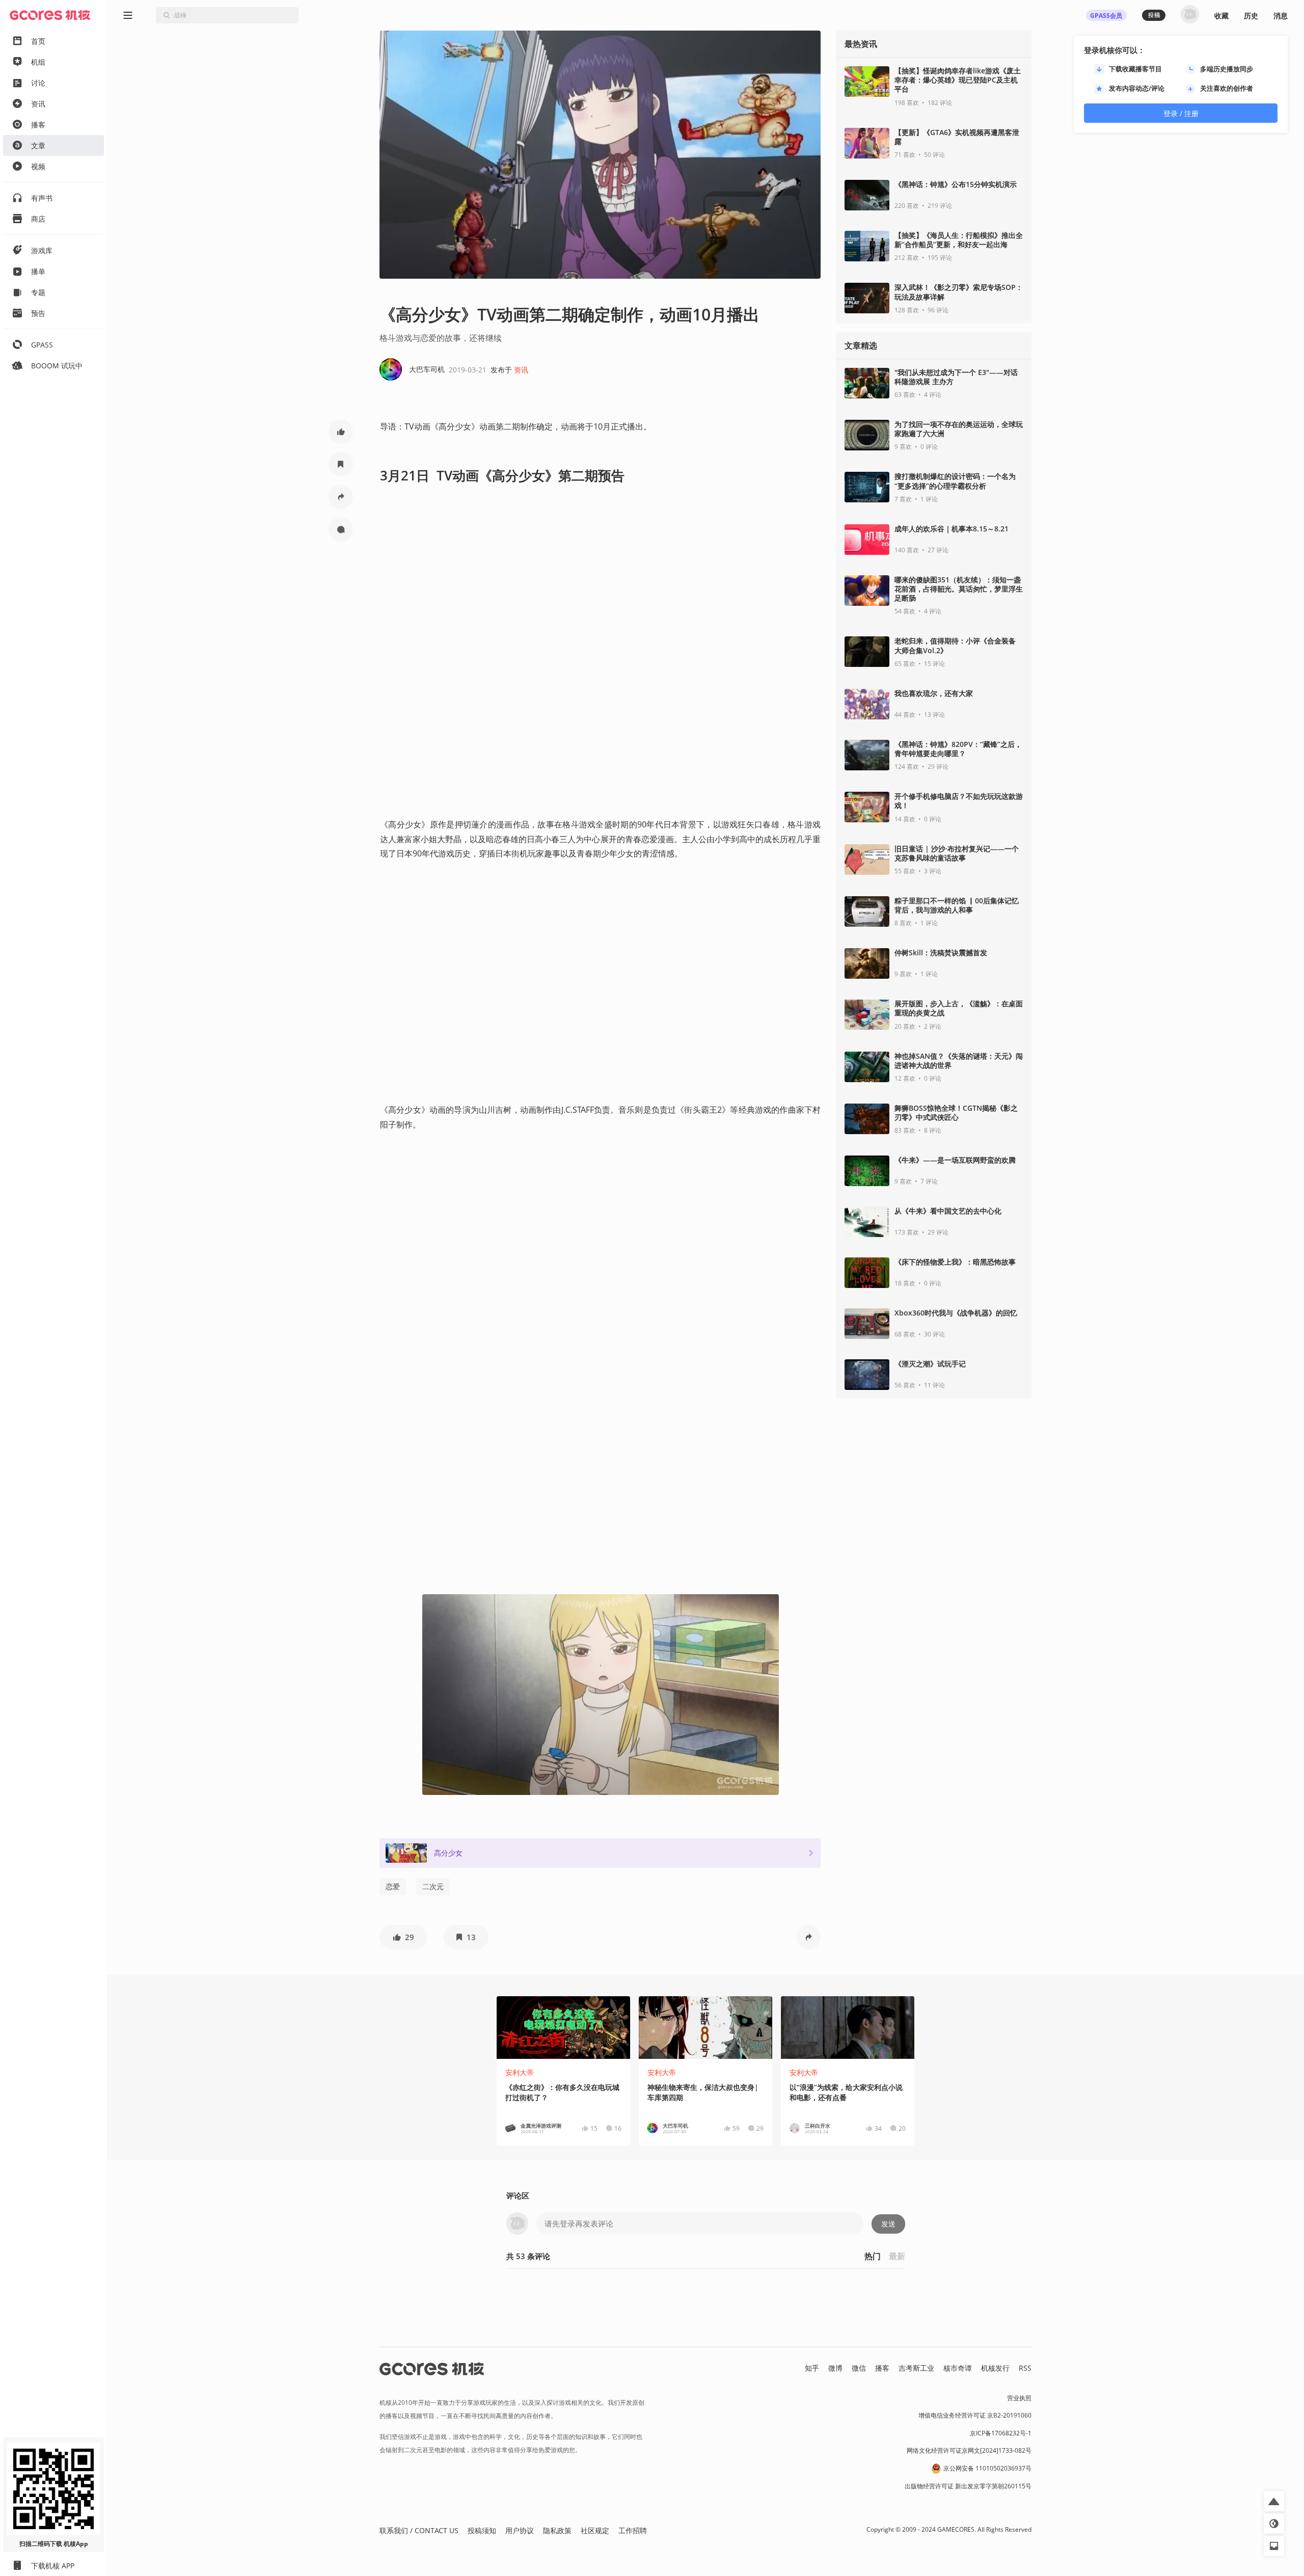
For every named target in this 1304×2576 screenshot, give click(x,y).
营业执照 (1019, 2398)
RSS (1025, 2368)
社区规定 (595, 2530)
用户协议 (520, 2530)
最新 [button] (897, 2256)
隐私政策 (557, 2530)
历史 (1251, 16)
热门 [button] (873, 2256)
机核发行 (995, 2368)
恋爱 (393, 1886)
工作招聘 (633, 2530)
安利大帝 (520, 2072)
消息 (1281, 16)
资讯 (521, 370)
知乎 (812, 2368)
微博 (835, 2368)
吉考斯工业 (916, 2368)
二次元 (433, 1886)
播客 (882, 2368)
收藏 (1221, 16)
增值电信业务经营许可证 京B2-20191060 (975, 2415)
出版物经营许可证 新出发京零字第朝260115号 (968, 2486)
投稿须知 (482, 2530)
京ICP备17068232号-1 (1001, 2433)
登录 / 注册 (1181, 113)
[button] (341, 432)
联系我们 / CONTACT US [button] (419, 2530)
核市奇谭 (958, 2368)
